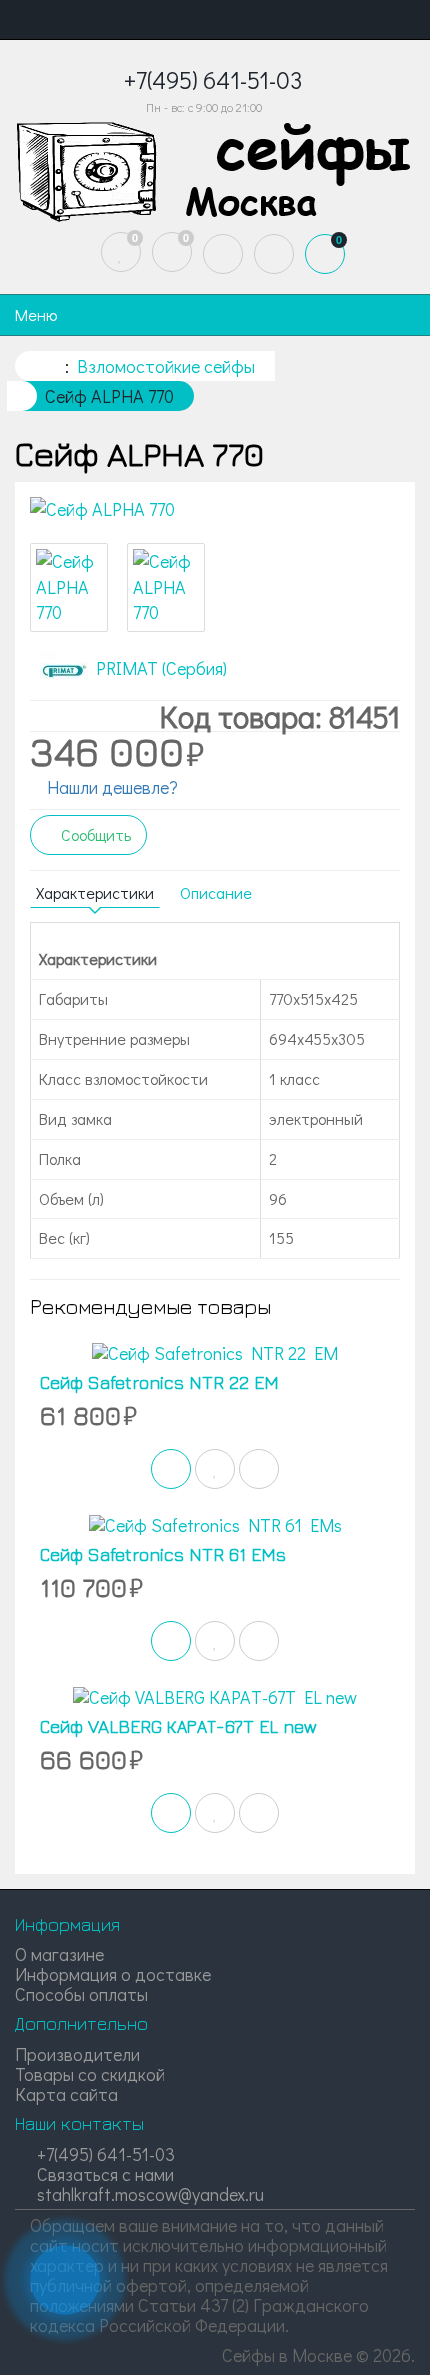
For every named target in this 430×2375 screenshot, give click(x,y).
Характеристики (95, 892)
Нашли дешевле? (110, 787)
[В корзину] (171, 1469)
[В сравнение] (259, 1469)
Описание (216, 892)
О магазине (59, 1954)
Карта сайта (66, 2094)
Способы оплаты (81, 1994)
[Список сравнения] (172, 252)
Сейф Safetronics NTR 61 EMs (163, 1554)
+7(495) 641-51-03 (104, 2154)
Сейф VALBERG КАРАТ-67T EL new (178, 1726)
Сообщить (94, 834)
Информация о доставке (113, 1974)
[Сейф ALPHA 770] (215, 510)
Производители (77, 2054)
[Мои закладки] (121, 252)
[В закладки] (215, 1469)
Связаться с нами (103, 2174)
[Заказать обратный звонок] (65, 2280)
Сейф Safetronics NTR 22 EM (159, 1382)
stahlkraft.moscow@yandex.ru (148, 2194)
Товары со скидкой (90, 2074)
